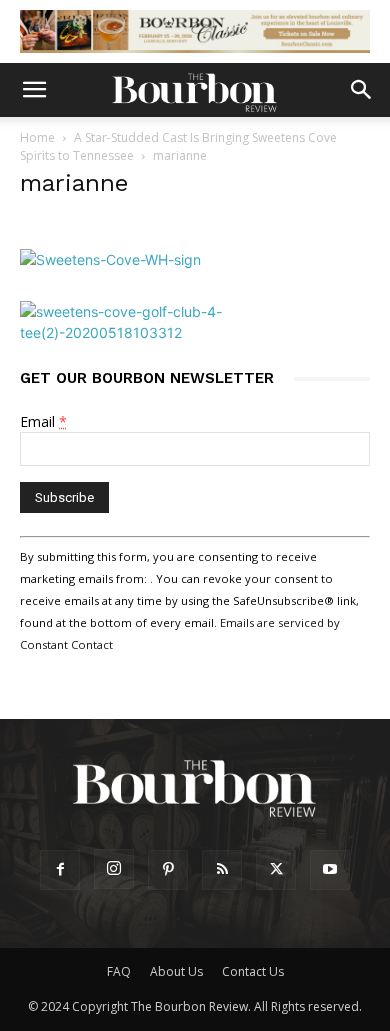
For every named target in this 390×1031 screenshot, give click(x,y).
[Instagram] (114, 869)
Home (37, 137)
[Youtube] (330, 870)
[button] (34, 90)
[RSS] (222, 870)
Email (43, 421)
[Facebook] (60, 870)
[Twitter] (276, 870)
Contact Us (253, 971)
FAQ (119, 971)
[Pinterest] (168, 870)
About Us (176, 971)
